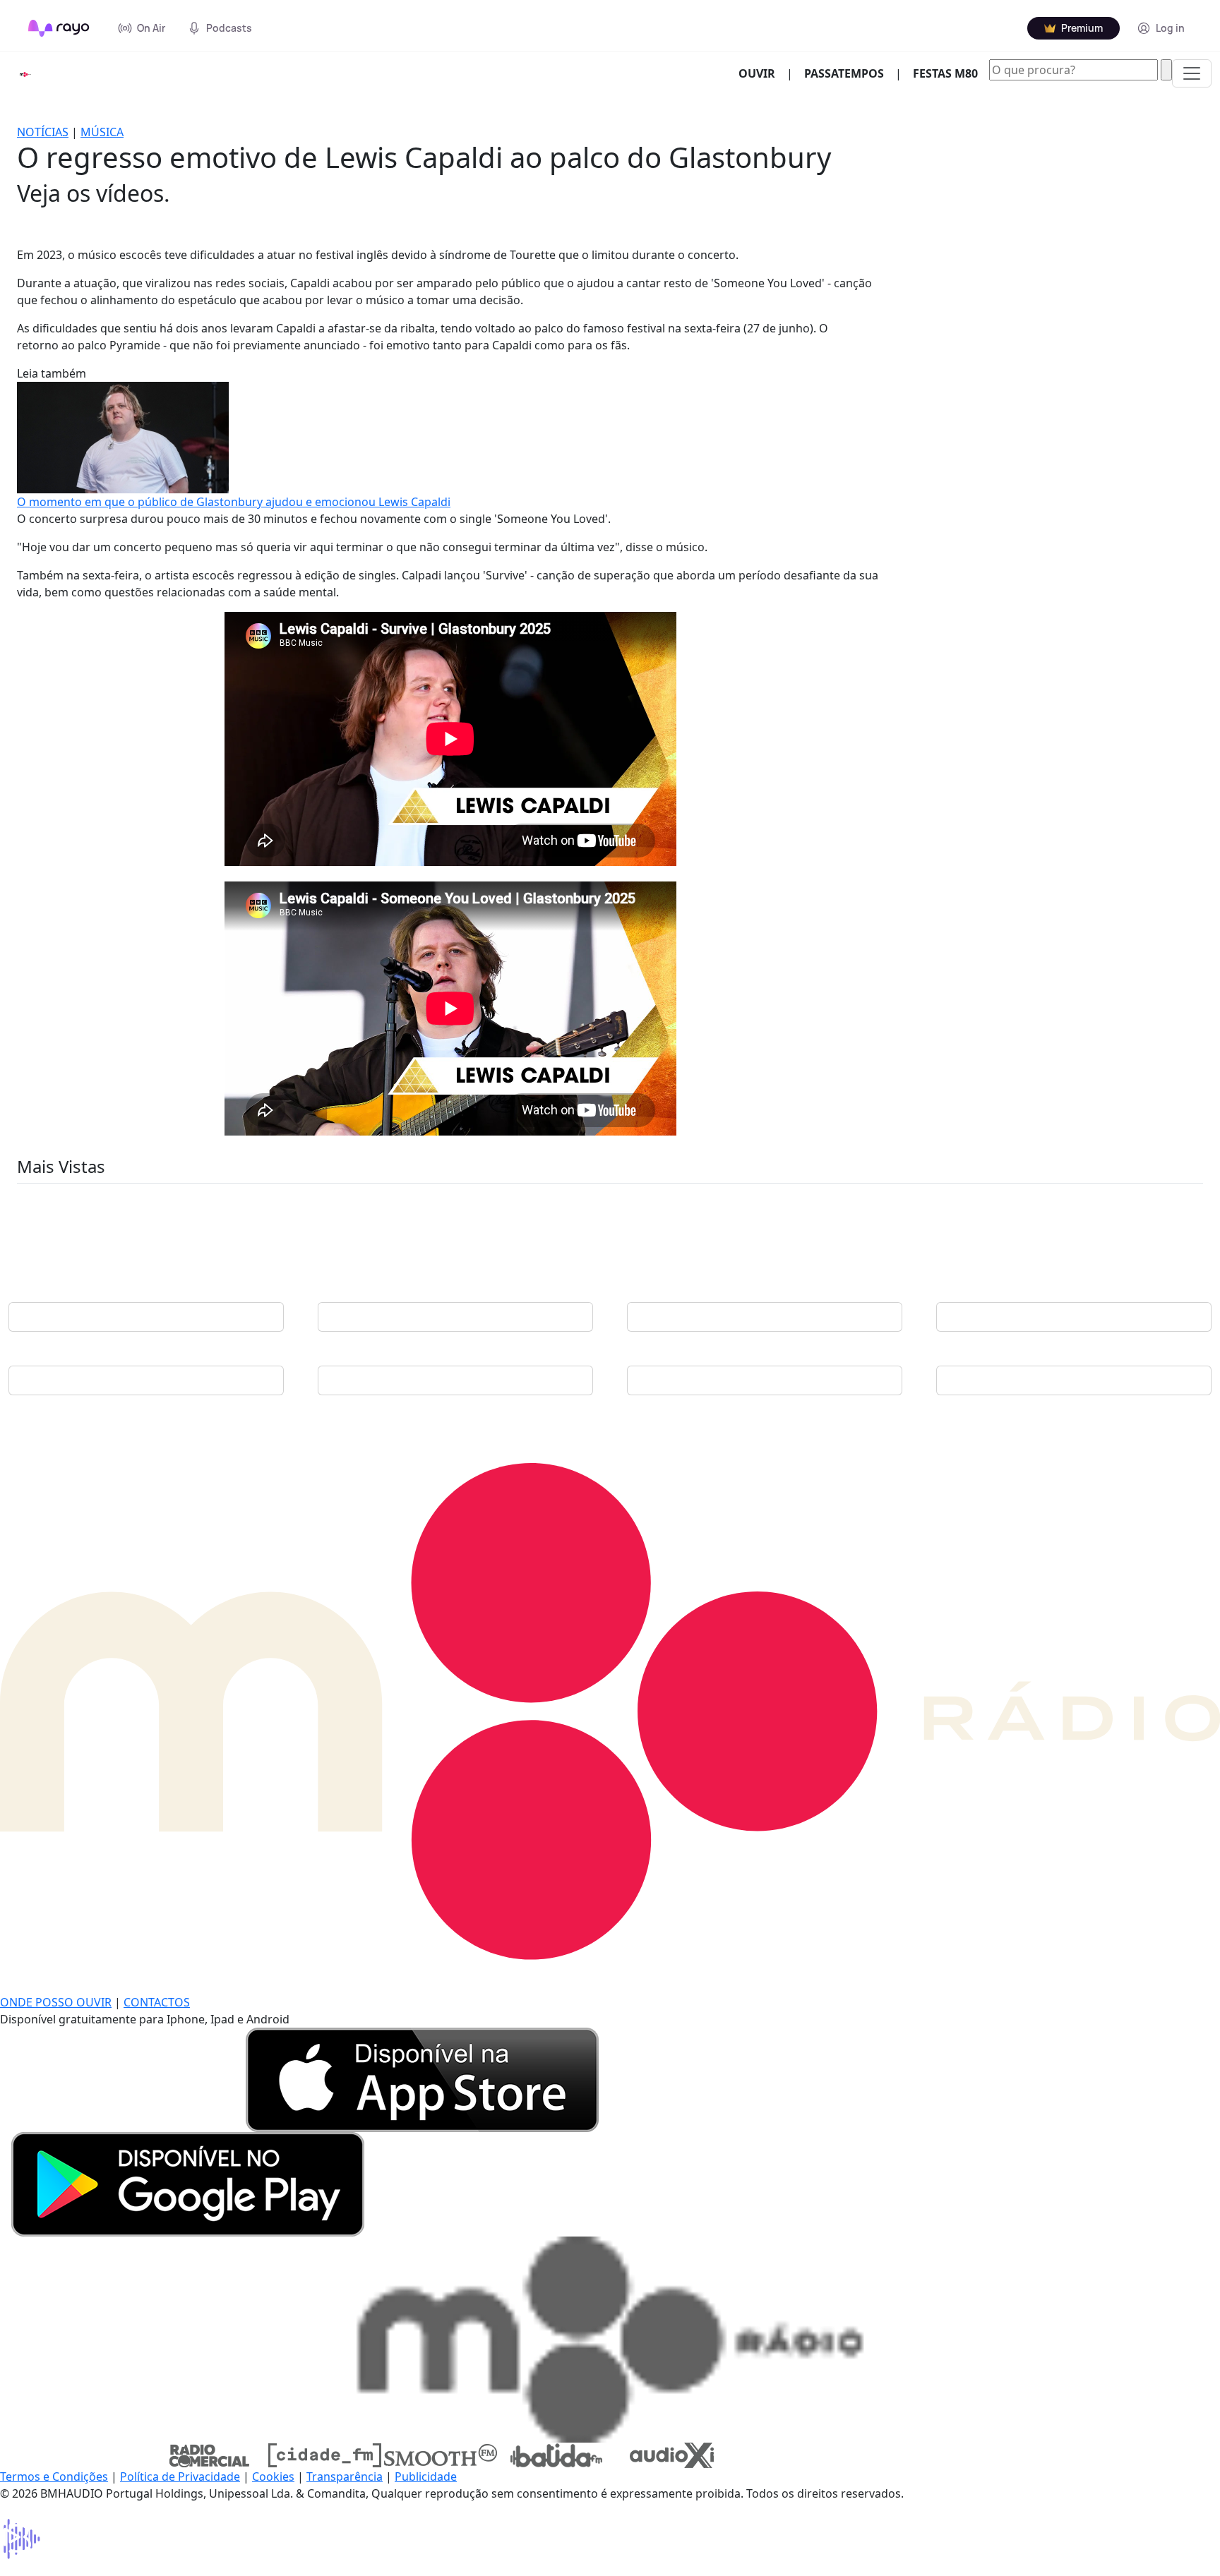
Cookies (273, 2476)
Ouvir (762, 73)
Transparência (345, 2476)
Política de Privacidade (180, 2476)
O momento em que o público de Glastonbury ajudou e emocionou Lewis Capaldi (234, 502)
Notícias (43, 132)
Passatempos (844, 73)
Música (102, 132)
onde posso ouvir (56, 2002)
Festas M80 (945, 73)
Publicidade (426, 2476)
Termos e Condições (54, 2476)
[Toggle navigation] (1192, 73)
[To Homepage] (59, 28)
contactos (157, 2002)
